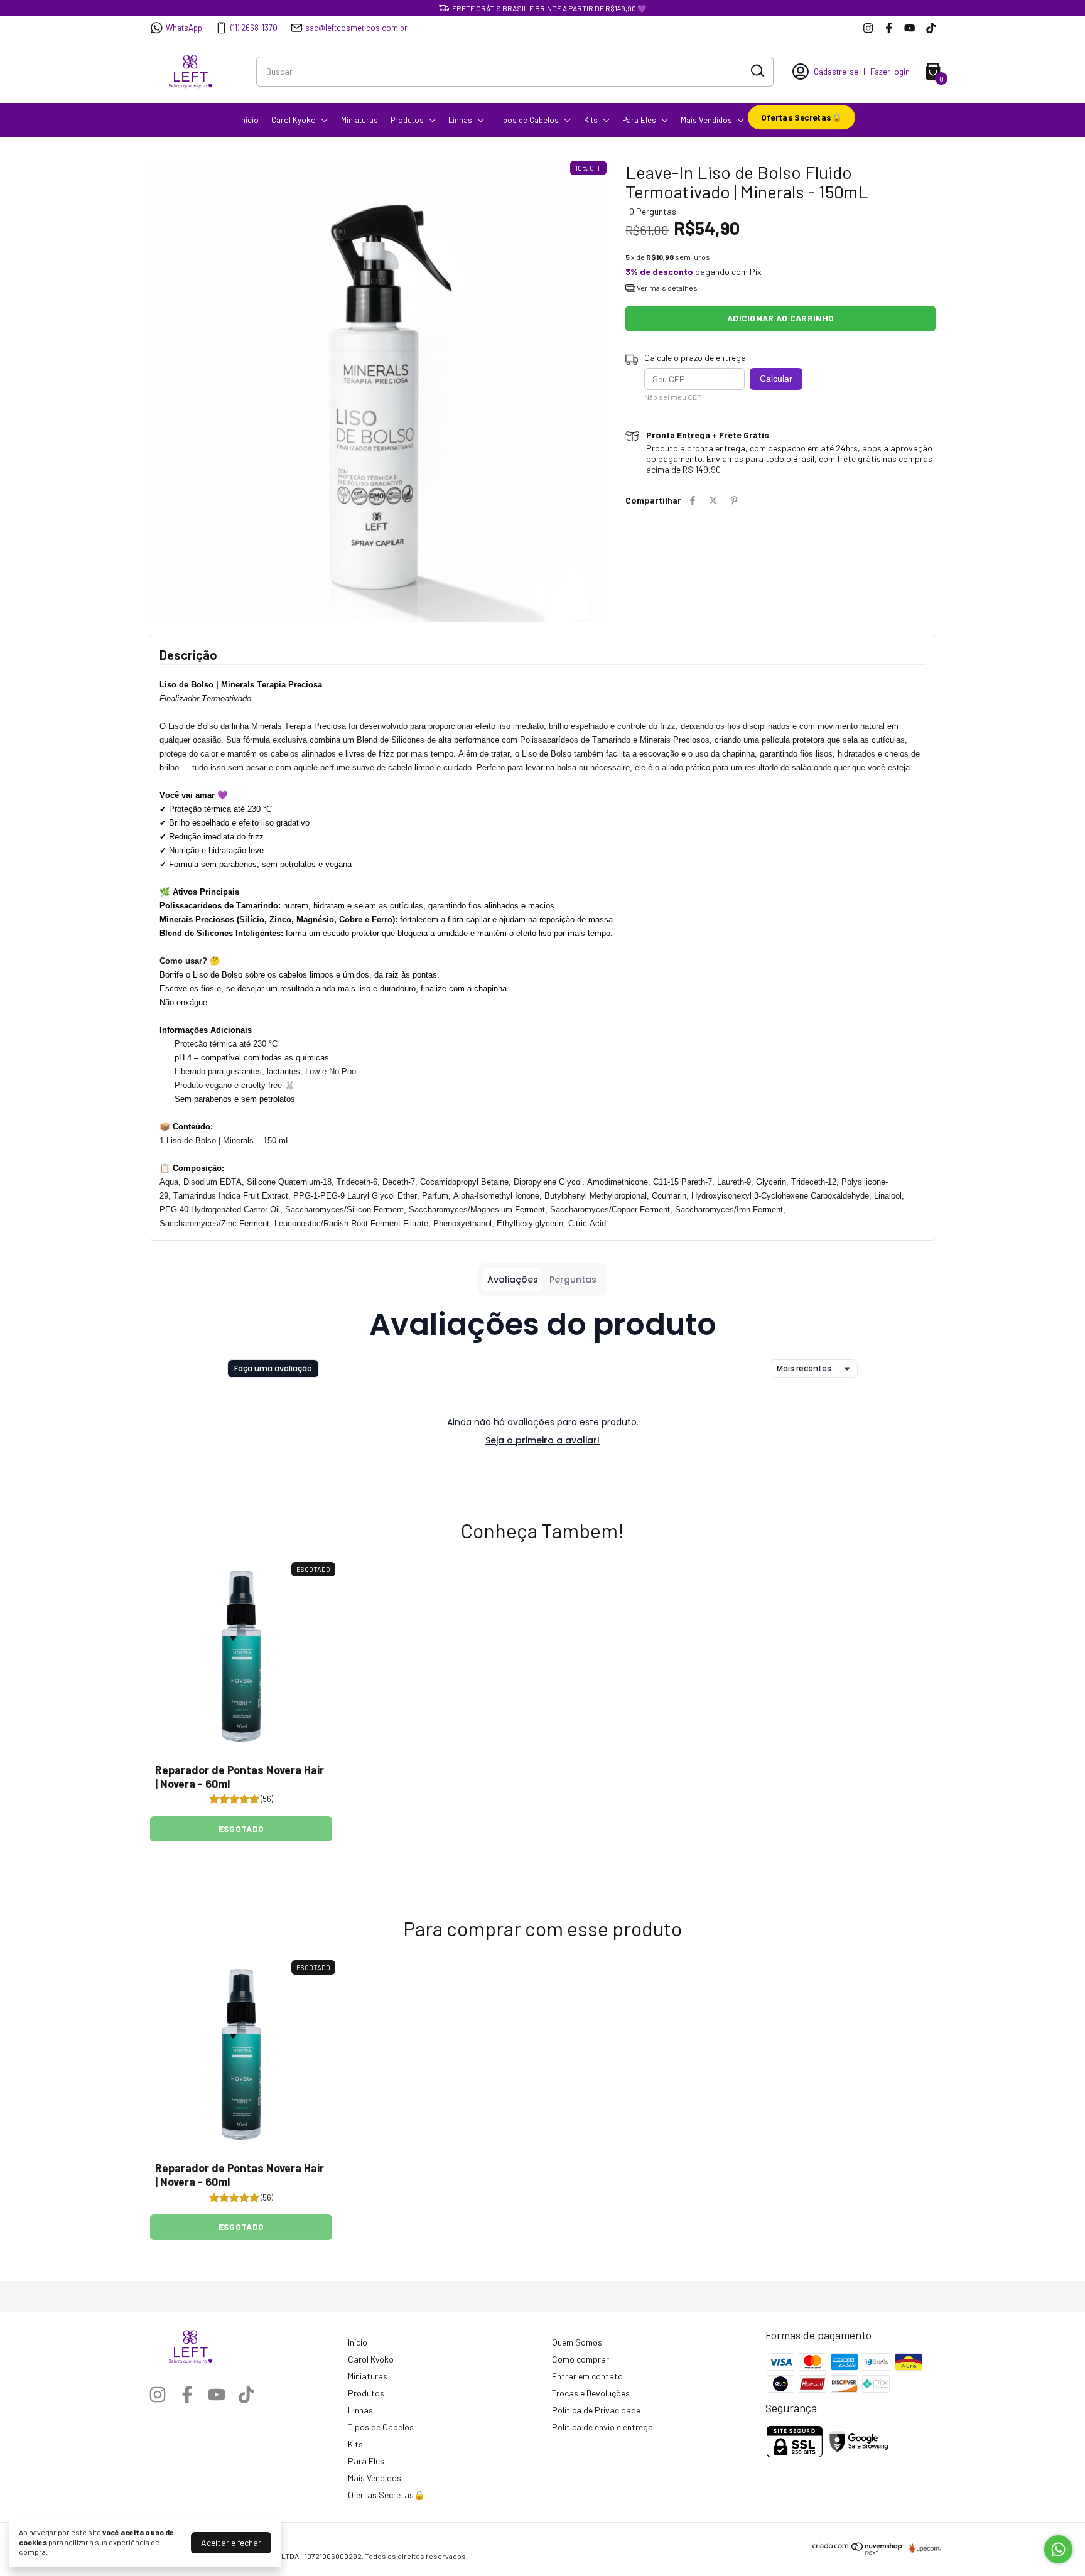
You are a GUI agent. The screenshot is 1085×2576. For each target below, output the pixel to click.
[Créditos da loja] (922, 2548)
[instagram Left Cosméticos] (868, 28)
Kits (591, 120)
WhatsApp (184, 28)
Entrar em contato (587, 2376)
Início (249, 120)
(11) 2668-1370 (254, 28)
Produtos (407, 120)
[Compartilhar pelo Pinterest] (734, 500)
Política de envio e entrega (602, 2427)
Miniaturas (359, 120)
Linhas (460, 120)
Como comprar (580, 2359)
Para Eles (639, 120)
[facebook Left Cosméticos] (889, 28)
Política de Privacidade (596, 2410)
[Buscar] (757, 71)
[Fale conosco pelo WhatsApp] (1058, 2549)
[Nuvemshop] (858, 2552)
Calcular (776, 379)
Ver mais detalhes (667, 288)
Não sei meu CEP (673, 397)
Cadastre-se (836, 72)
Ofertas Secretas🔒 (802, 117)
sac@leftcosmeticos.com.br (356, 28)
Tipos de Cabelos (528, 120)
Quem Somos (577, 2342)
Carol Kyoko (294, 120)
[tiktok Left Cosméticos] (931, 28)
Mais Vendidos (706, 120)
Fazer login (890, 72)
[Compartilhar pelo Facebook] (693, 500)
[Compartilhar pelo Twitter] (713, 500)
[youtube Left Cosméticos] (910, 28)
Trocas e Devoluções (591, 2393)
